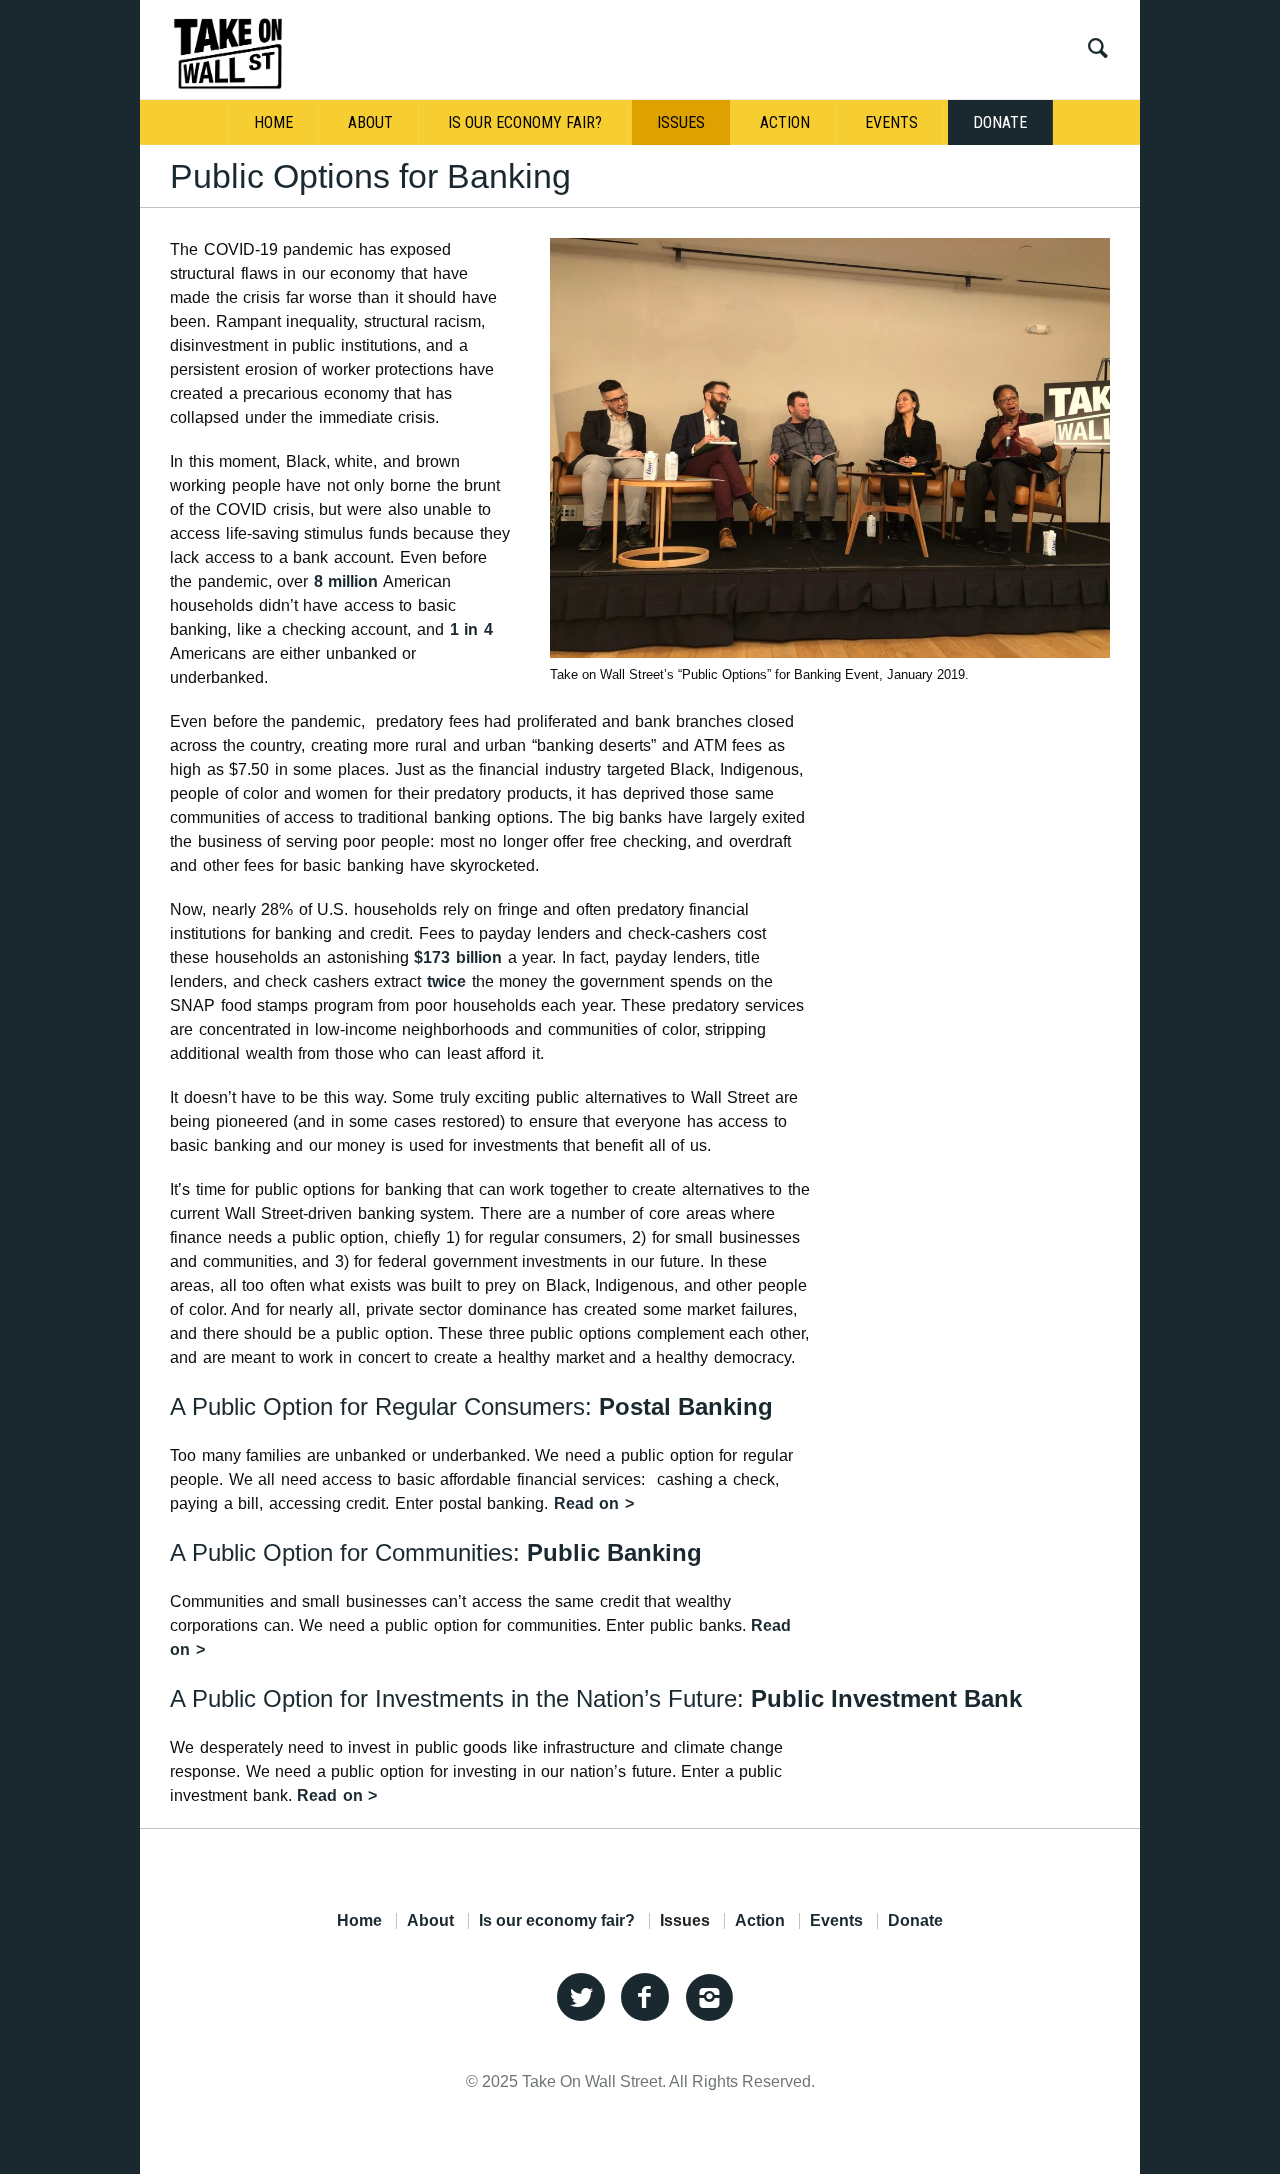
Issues (685, 1921)
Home (359, 1921)
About (430, 1921)
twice (446, 981)
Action (760, 1921)
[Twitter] (581, 1998)
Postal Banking (686, 1406)
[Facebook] (645, 1998)
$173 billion (458, 957)
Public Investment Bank (886, 1698)
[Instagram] (709, 1998)
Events (836, 1921)
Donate (915, 1921)
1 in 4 (471, 629)
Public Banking (614, 1552)
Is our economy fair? (557, 1921)
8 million (346, 581)
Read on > (594, 1503)
